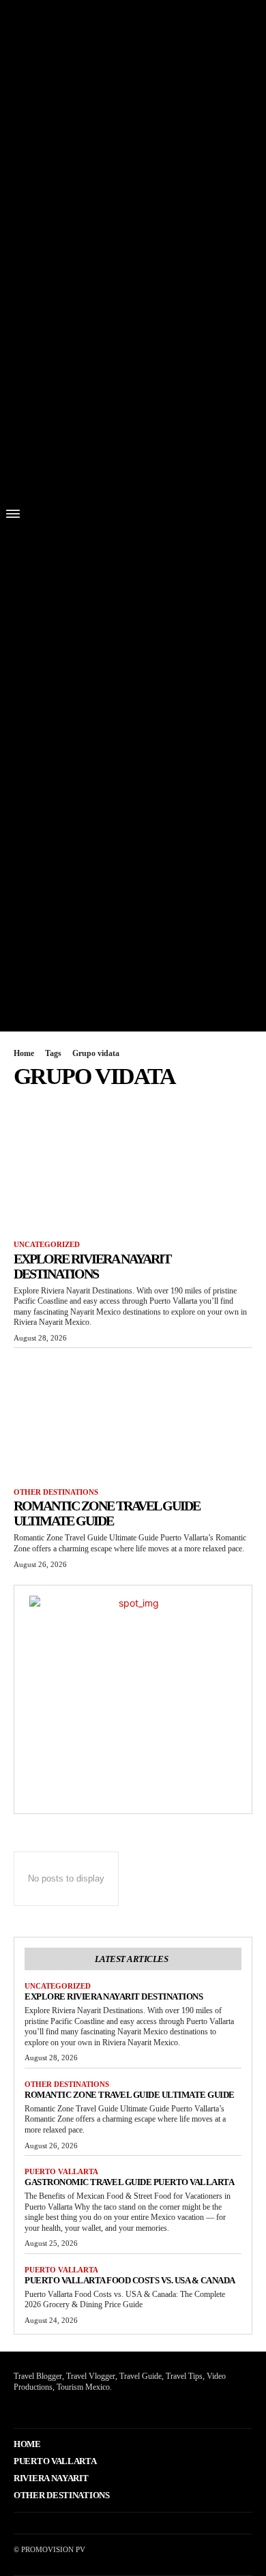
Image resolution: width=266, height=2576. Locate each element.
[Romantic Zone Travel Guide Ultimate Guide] (133, 1415)
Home (24, 1053)
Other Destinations (56, 1492)
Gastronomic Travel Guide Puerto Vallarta (129, 2182)
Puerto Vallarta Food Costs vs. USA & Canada (130, 2280)
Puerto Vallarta (61, 2171)
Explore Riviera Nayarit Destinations (92, 1266)
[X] (36, 2407)
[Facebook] (15, 2407)
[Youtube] (58, 2407)
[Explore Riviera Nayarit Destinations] (133, 1167)
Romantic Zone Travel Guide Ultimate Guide (107, 1513)
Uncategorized (47, 1244)
